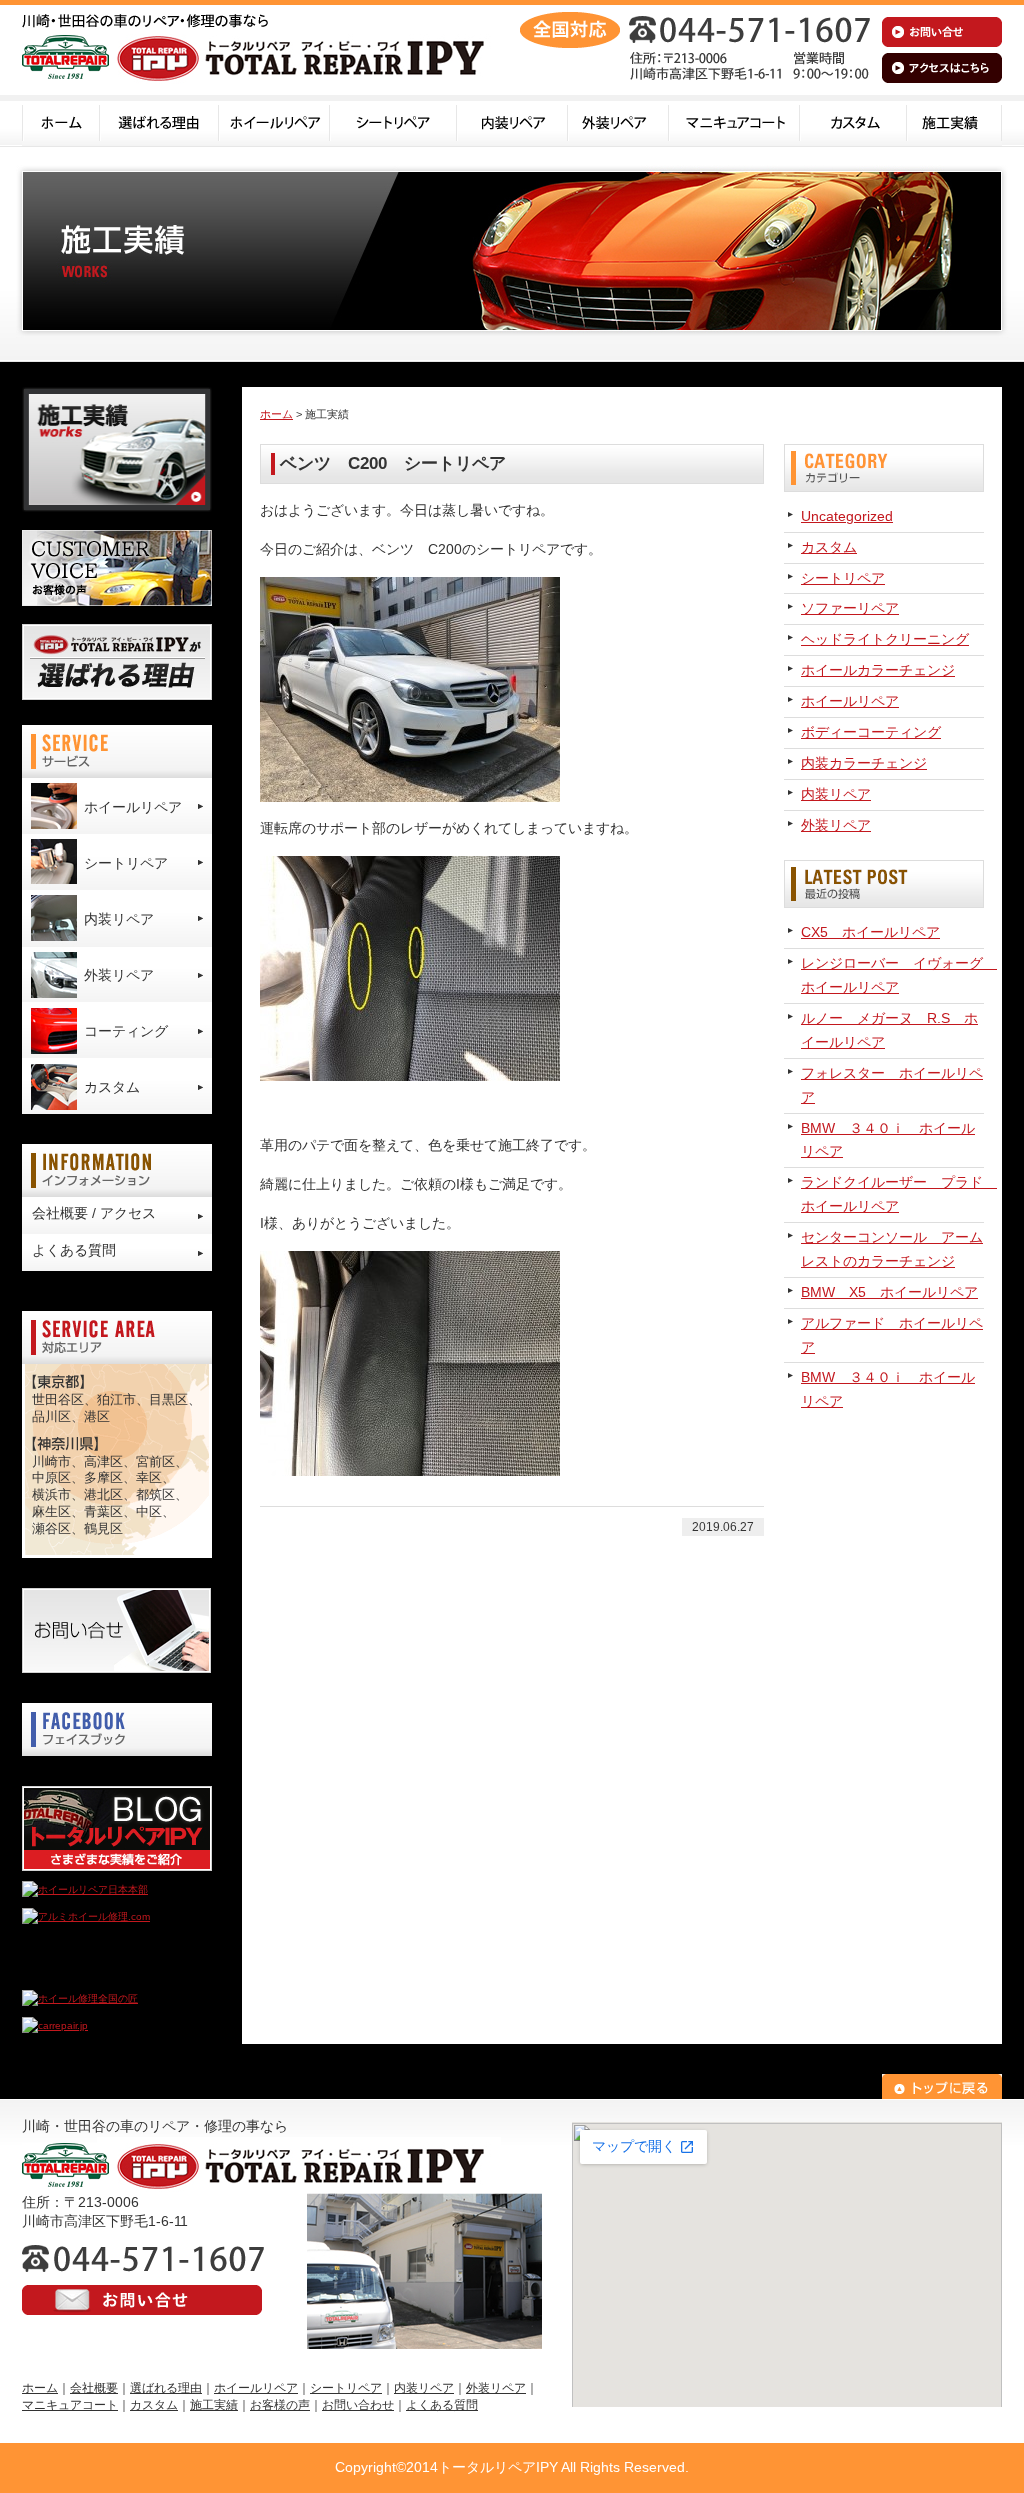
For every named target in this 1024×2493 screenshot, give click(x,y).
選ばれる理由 (159, 121)
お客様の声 (280, 2405)
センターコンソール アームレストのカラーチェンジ (892, 1249)
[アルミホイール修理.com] (86, 1916)
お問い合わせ (358, 2405)
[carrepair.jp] (55, 2025)
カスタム (853, 121)
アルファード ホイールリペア (892, 1335)
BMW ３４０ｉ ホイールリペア (888, 1140)
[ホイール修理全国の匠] (80, 1998)
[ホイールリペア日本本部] (85, 1889)
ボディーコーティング (871, 732)
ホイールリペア (274, 121)
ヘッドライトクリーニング (885, 639)
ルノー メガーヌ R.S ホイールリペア (889, 1030)
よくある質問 (74, 1250)
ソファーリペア (850, 608)
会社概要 (94, 2388)
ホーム (61, 121)
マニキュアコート (734, 121)
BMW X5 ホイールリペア (889, 1292)
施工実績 (954, 121)
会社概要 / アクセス (94, 1213)
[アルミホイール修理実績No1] (92, 1971)
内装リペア (512, 121)
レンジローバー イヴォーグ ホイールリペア (892, 975)
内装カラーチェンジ (864, 763)
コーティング (126, 1031)
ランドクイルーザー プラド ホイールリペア (892, 1194)
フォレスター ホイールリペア (892, 1085)
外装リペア (618, 121)
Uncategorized (847, 516)
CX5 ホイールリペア (870, 932)
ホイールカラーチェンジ (878, 670)
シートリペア (393, 121)
